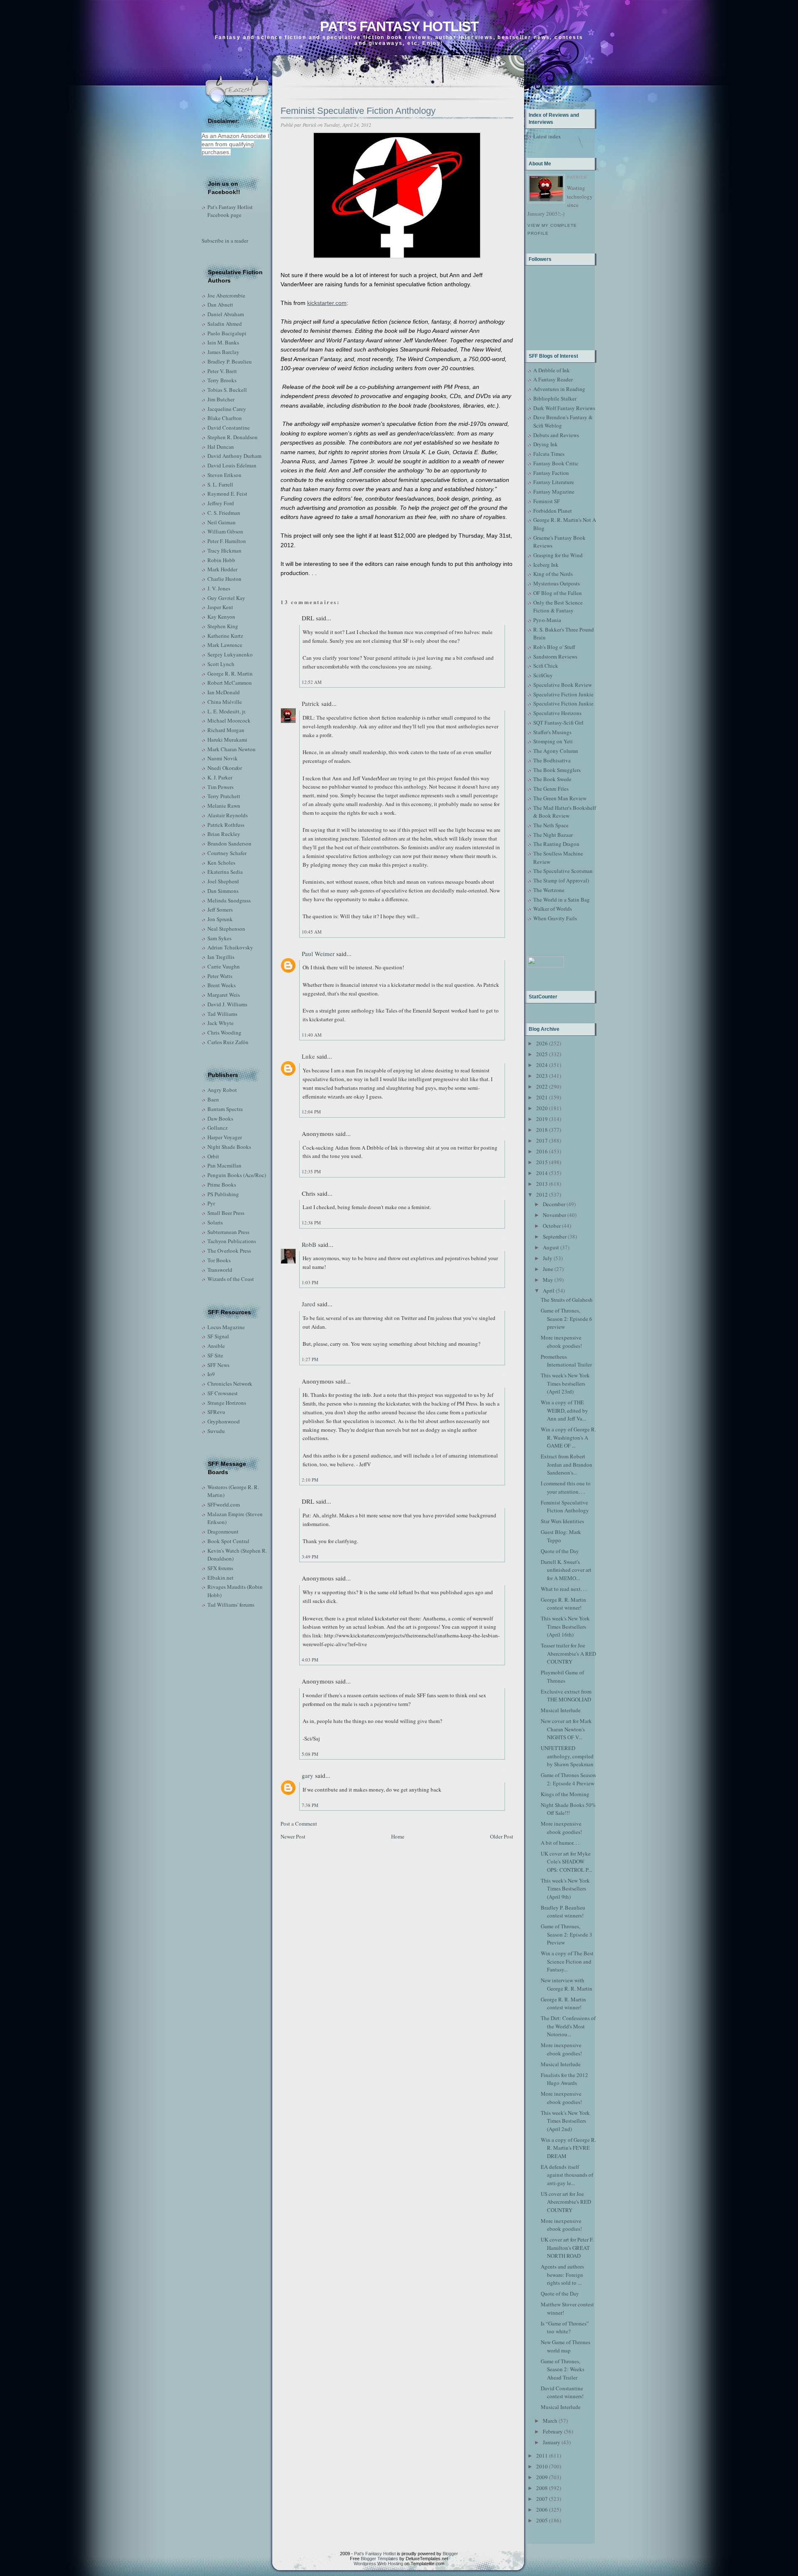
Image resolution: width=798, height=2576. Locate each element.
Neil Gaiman (222, 522)
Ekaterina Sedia (225, 872)
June (548, 1269)
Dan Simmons (223, 891)
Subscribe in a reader (225, 241)
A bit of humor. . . (560, 1843)
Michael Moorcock (229, 720)
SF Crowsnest (223, 1393)
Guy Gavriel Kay (226, 598)
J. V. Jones (219, 588)
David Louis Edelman (232, 465)
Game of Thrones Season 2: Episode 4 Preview (568, 1779)
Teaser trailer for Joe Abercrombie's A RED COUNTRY (568, 1653)
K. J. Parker (220, 777)
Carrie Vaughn (224, 966)
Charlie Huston (224, 579)
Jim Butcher (221, 399)
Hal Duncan (221, 447)
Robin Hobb (221, 560)
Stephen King (223, 626)
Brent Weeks (222, 985)
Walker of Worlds (553, 909)
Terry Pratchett (224, 796)
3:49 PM (310, 1557)
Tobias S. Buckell (227, 390)
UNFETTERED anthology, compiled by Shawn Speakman (567, 1756)
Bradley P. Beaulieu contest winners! (563, 1912)
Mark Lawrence (225, 645)
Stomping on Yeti (553, 741)
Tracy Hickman (224, 551)
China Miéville (225, 702)
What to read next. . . (564, 1589)
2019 (542, 1119)
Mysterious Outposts (557, 583)
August (551, 1247)
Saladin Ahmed (225, 324)
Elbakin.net (220, 1578)
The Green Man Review (560, 798)
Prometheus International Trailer (566, 1361)
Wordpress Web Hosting (378, 2564)
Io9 (211, 1374)
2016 (542, 1151)
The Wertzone (549, 890)
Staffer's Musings (552, 732)
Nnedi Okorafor (225, 768)
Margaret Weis (224, 995)
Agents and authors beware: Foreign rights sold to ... (562, 2275)
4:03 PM (310, 1660)
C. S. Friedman (224, 513)
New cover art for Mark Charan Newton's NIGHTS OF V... (566, 1729)
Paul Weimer (318, 954)
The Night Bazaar (553, 835)
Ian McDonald (224, 692)
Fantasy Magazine (554, 492)
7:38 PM (310, 1805)
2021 (542, 1097)
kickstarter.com (327, 303)
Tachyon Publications (232, 1241)
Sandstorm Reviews (555, 656)
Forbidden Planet (553, 511)
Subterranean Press (228, 1232)
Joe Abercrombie (226, 295)
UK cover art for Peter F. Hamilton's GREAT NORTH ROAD (567, 2248)
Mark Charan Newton (232, 749)
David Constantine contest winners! (562, 2392)
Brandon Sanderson (229, 843)
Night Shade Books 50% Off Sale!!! (568, 1809)
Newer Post (293, 1836)
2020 (542, 1108)
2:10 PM (310, 1480)
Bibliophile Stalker (555, 398)
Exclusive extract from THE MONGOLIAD (566, 1696)
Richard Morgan (226, 730)
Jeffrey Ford (221, 503)
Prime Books (222, 1185)
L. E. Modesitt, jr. (227, 711)
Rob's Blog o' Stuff (554, 647)
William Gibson (225, 531)
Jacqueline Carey (227, 409)
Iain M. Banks (223, 342)
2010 (542, 2466)
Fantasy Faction (551, 473)
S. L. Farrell (220, 484)
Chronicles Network (230, 1384)
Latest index (547, 136)
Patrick (311, 703)
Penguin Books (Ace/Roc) (237, 1175)
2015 (542, 1162)
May (548, 1280)
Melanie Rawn (224, 806)
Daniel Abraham (226, 314)
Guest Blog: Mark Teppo (561, 1536)
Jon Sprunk (220, 919)
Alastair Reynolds (228, 815)
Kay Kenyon (221, 617)
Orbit (213, 1156)
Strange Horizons (227, 1403)
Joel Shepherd (223, 881)
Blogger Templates (379, 2559)
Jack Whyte (220, 1023)
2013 (542, 1184)
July (548, 1258)
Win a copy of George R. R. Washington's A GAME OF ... (568, 1437)
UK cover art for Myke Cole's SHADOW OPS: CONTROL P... (566, 1862)
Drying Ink (546, 444)
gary (308, 1775)
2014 (542, 1173)
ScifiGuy (543, 675)
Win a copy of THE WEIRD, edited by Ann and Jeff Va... (564, 1410)
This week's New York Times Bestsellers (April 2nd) (565, 2121)
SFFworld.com (224, 1504)
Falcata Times (549, 454)
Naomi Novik (223, 758)
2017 (542, 1141)
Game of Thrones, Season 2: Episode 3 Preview (566, 1934)
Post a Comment (299, 1824)
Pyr (211, 1203)
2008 (542, 2488)
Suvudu (216, 1431)
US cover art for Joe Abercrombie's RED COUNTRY (566, 2202)
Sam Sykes (219, 938)
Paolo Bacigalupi (227, 333)
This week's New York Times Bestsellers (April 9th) (565, 1889)
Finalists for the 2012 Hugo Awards (564, 2079)
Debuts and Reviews (556, 435)
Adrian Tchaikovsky (230, 947)
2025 (542, 1054)
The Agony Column (556, 751)
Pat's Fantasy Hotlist (399, 26)
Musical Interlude (561, 1710)
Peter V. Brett (222, 371)
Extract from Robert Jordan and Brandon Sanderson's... (566, 1464)
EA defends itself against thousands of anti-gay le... (567, 2175)
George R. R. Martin (230, 673)
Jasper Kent (220, 607)
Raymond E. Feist (227, 494)
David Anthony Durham (234, 456)
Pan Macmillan (224, 1165)
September (555, 1236)
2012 (542, 1195)
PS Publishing (223, 1194)
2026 (542, 1043)
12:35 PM (311, 1171)
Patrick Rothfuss (226, 825)
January (552, 2442)
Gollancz (218, 1128)
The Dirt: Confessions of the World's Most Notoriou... (568, 2026)
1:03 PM (310, 1282)
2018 (542, 1130)
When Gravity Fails (555, 918)
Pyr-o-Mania (547, 620)
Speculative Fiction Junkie (563, 694)
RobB (309, 1244)
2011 (542, 2456)
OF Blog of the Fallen (558, 593)
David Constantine (229, 428)
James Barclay (223, 352)
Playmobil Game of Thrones (562, 1676)
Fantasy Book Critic (556, 463)
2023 (542, 1076)
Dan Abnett (220, 305)
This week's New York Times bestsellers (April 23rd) (565, 1383)
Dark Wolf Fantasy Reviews (564, 408)
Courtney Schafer (227, 853)
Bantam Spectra (225, 1109)
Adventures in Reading (559, 389)
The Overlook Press (229, 1251)
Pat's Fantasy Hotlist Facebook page (230, 211)
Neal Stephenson (226, 929)
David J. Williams (227, 1004)
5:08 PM (310, 1754)
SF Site (215, 1355)
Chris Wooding (224, 1032)
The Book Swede (552, 779)
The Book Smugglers (557, 770)
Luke (308, 1056)
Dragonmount (223, 1531)
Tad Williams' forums (231, 1605)
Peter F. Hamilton (227, 541)
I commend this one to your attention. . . (566, 1487)
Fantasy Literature (554, 482)
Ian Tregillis (221, 957)
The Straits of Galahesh (567, 1300)
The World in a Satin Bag (562, 900)
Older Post (502, 1836)
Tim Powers (220, 787)
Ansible (216, 1346)
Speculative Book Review (563, 685)
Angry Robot (222, 1090)
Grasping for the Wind (558, 555)
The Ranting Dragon (556, 844)
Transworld (220, 1270)
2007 (542, 2499)
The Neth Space (551, 825)
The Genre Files (551, 789)
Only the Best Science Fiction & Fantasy (558, 607)
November (554, 1215)
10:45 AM (312, 932)
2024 (542, 1065)
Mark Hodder (222, 569)
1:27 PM (310, 1359)
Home (398, 1836)
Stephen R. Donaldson (233, 437)
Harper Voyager (225, 1137)
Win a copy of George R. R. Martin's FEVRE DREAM (568, 2148)
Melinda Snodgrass (229, 900)
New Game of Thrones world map (565, 2346)
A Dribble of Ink (552, 370)
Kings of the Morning (565, 1794)
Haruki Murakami (227, 740)
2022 (542, 1086)
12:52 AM (312, 682)
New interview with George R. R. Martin (566, 1984)
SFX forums (220, 1568)
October (552, 1226)
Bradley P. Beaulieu (230, 361)
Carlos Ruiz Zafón (228, 1042)
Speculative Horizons (557, 713)
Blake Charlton (225, 418)
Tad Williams (222, 1014)
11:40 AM (312, 1035)
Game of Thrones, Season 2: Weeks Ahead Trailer (563, 2369)
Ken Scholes (221, 863)
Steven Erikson (224, 475)
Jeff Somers (220, 909)
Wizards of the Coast (231, 1279)
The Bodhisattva (552, 760)
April (549, 1290)
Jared (309, 1304)
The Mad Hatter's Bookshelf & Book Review (565, 812)
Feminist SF (547, 501)
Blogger (450, 2554)
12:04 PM (311, 1112)
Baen (213, 1099)
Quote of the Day (560, 1551)
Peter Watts (220, 976)
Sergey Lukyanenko (230, 654)
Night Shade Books (229, 1147)
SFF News (218, 1365)
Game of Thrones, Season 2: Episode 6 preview (566, 1319)
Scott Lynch (221, 664)
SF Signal (218, 1336)
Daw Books (220, 1118)
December (554, 1204)
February (553, 2431)
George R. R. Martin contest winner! (563, 1604)
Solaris (215, 1222)
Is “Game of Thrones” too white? (565, 2328)
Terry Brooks (222, 380)
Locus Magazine (226, 1327)
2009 (542, 2477)
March (550, 2421)
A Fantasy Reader (553, 379)
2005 (542, 2520)
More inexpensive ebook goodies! (561, 1342)
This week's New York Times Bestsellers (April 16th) (565, 1626)
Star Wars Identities (562, 1521)
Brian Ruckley (224, 834)
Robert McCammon (230, 683)
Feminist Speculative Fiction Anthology (358, 111)
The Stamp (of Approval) (561, 880)
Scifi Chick (546, 666)
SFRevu (216, 1412)
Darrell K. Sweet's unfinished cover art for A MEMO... (566, 1570)
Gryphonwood (224, 1421)
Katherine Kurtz (225, 636)
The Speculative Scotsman (563, 871)
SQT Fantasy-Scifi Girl (558, 723)
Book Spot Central (228, 1541)
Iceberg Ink (546, 565)
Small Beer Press (226, 1213)
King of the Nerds (553, 574)
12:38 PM (311, 1223)
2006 (542, 2510)
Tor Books (219, 1260)
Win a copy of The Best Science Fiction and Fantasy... (567, 1961)
